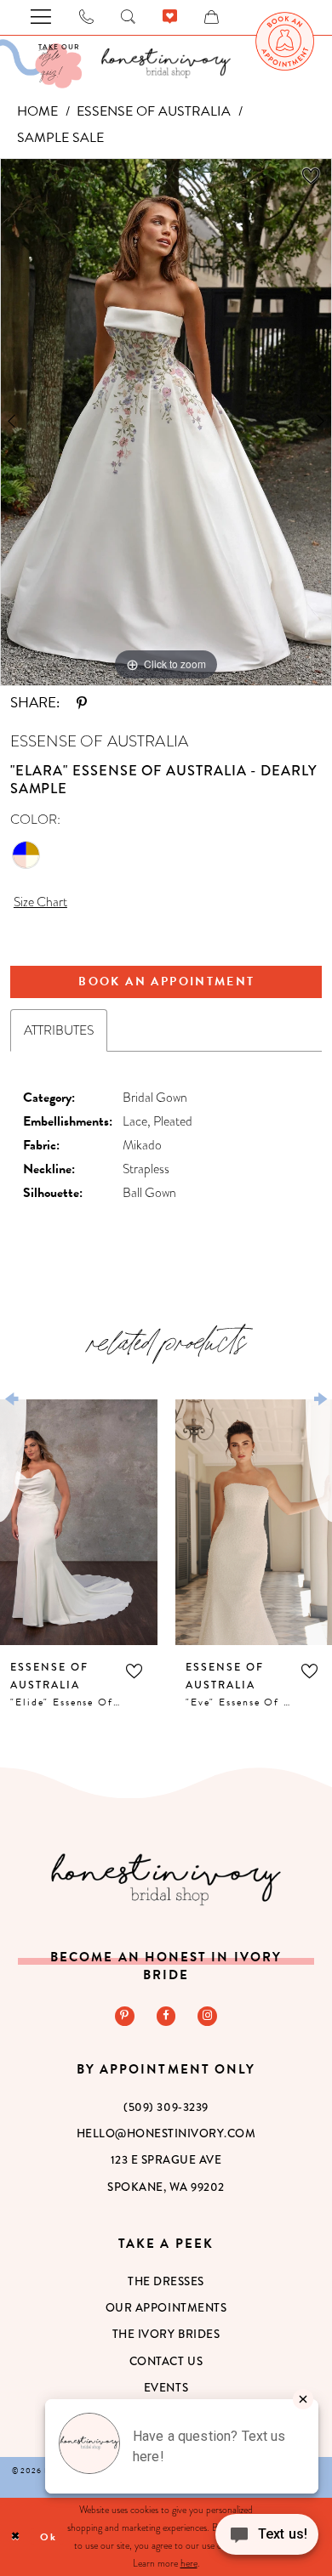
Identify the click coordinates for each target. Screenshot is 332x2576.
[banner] (166, 63)
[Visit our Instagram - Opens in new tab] (207, 2016)
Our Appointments (166, 2308)
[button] (134, 1672)
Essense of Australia (154, 111)
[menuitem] (285, 42)
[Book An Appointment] (285, 42)
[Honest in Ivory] (166, 1879)
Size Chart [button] (40, 902)
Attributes (59, 1030)
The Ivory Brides (166, 2334)
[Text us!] (267, 2540)
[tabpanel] (166, 422)
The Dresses (166, 2281)
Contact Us (166, 2361)
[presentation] (79, 1522)
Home (37, 111)
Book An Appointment (166, 982)
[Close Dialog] (16, 2536)
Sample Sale (60, 138)
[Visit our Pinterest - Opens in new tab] (125, 2016)
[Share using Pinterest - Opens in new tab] (82, 704)
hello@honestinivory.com (166, 2133)
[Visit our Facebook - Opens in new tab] (166, 2016)
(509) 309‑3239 (166, 2107)
